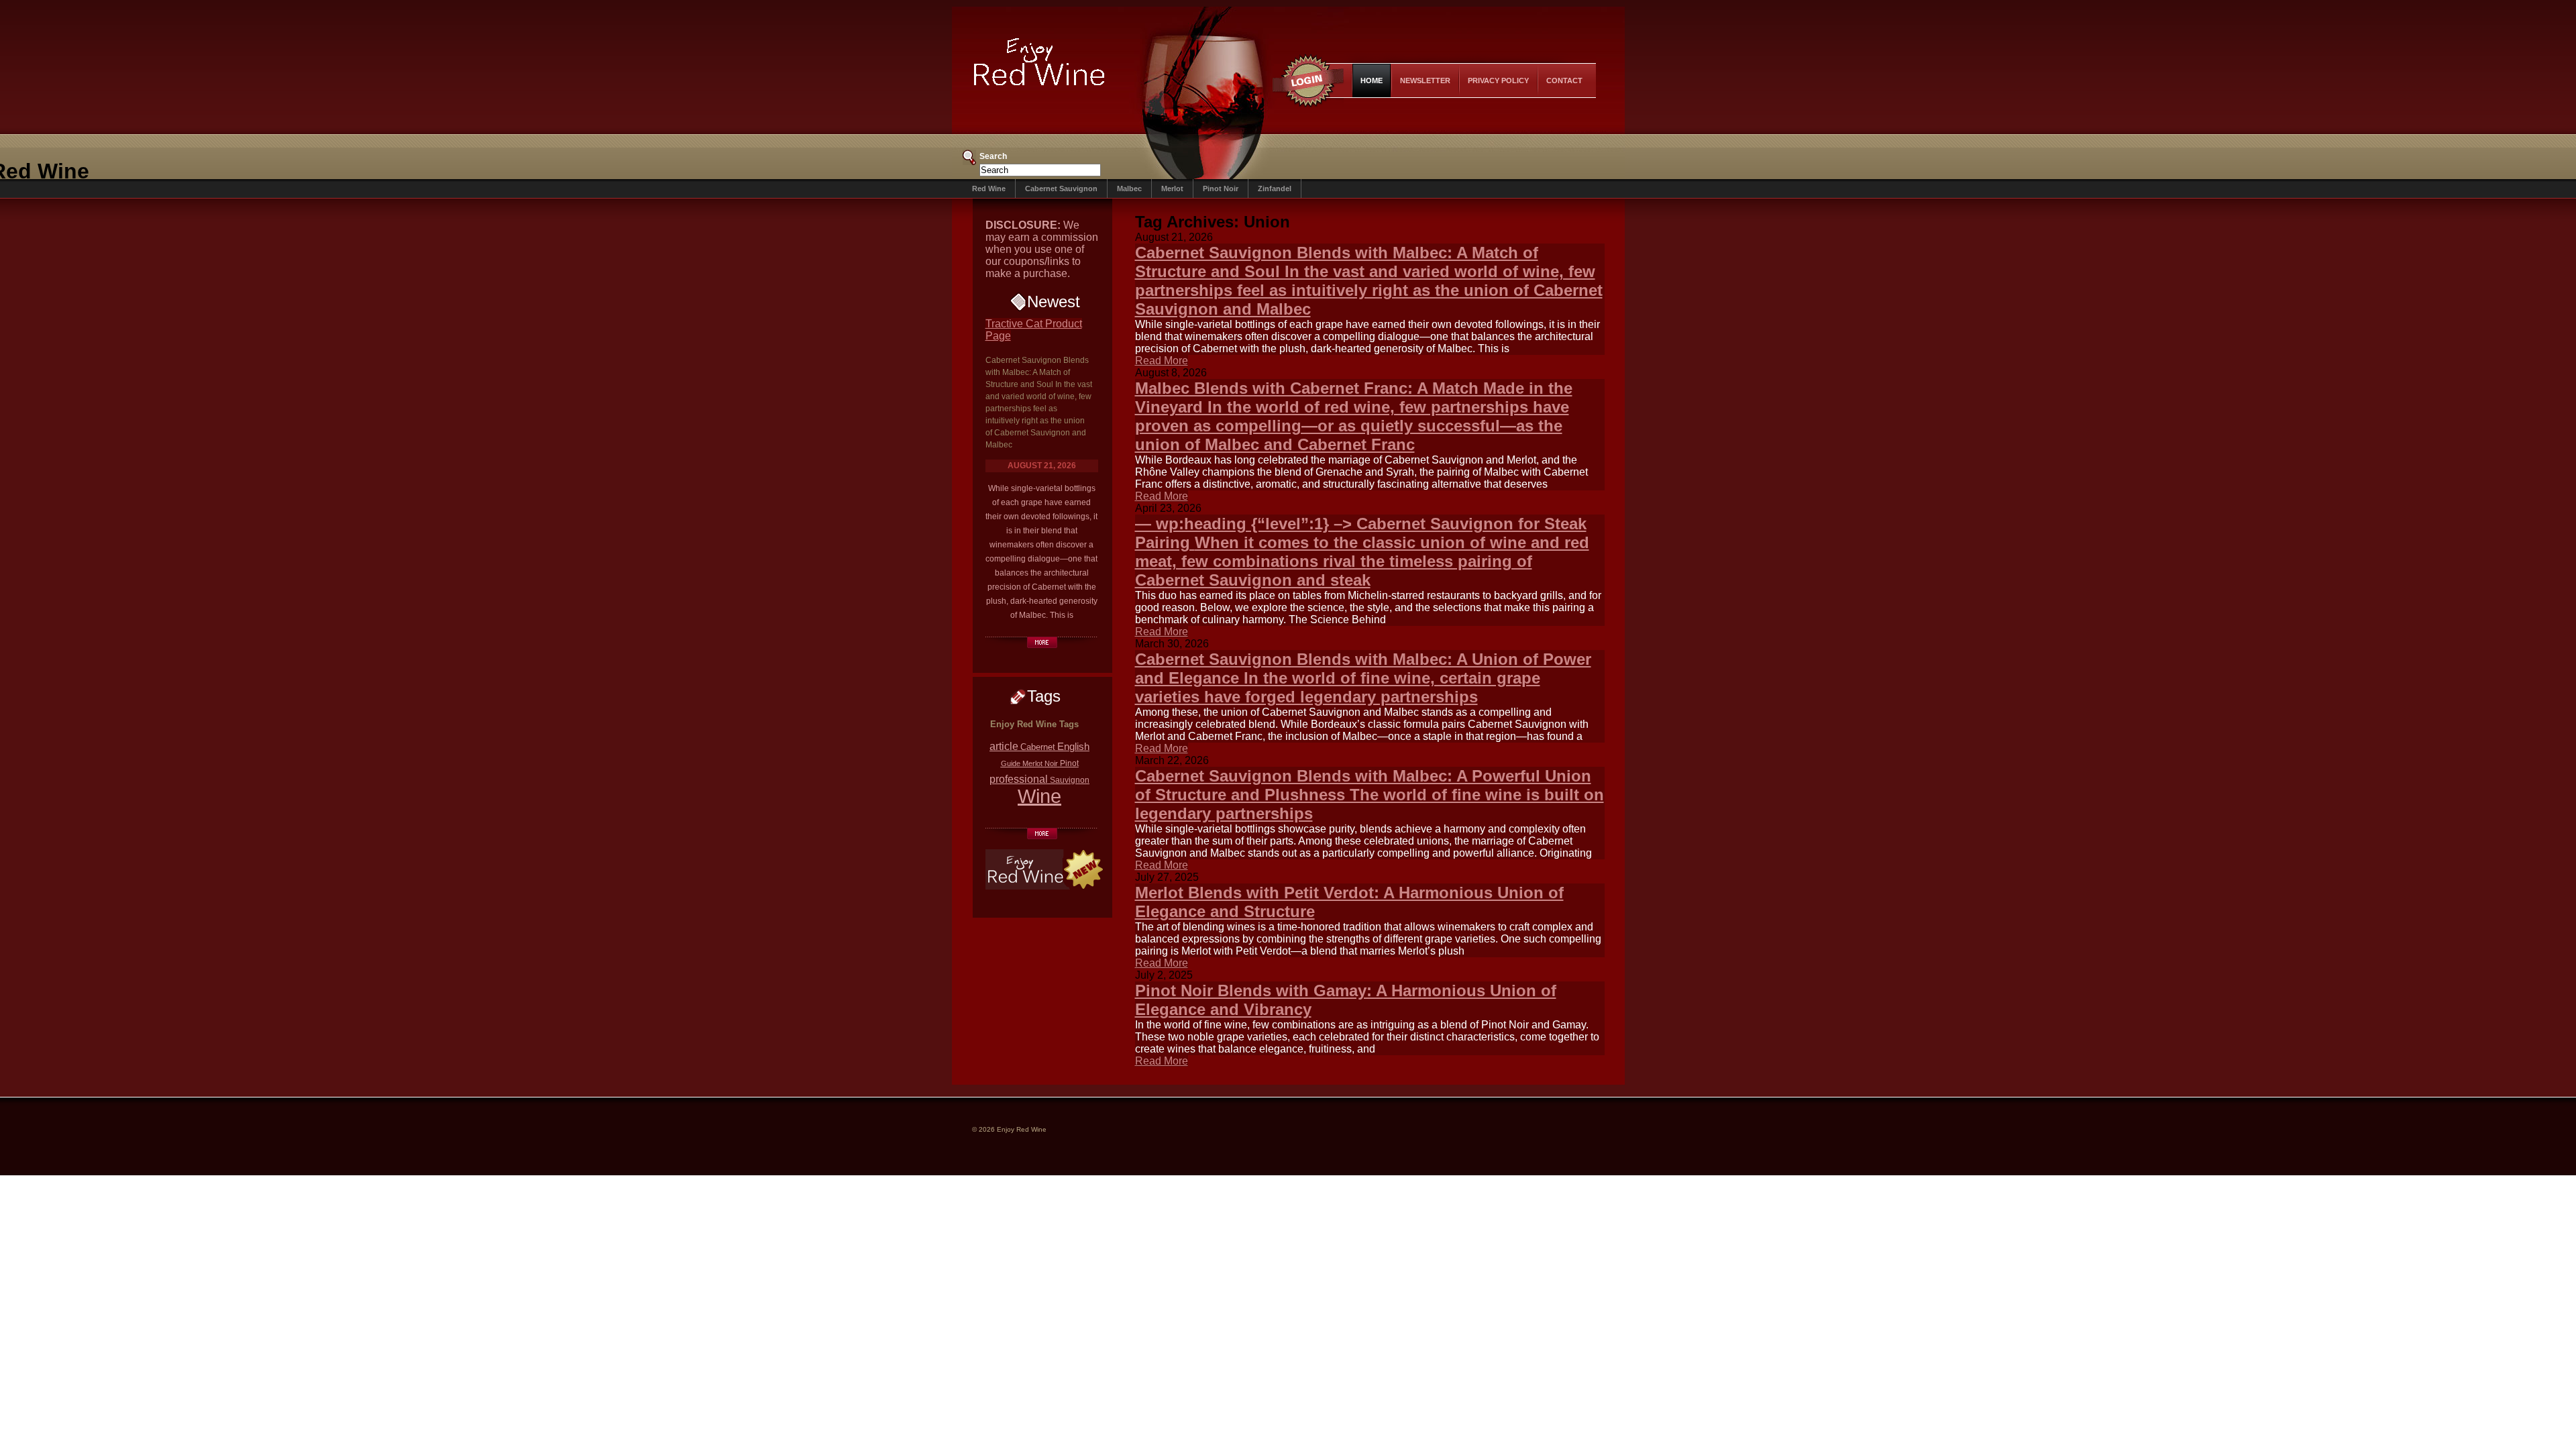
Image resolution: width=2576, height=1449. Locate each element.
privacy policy (1498, 80)
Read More (1162, 361)
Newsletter (1425, 80)
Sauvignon (1070, 780)
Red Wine (989, 189)
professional (1019, 779)
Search (993, 156)
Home (1372, 80)
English (1073, 746)
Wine (1039, 796)
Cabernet (1038, 747)
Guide (1011, 763)
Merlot (1172, 189)
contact (1564, 80)
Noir (1051, 763)
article (1004, 746)
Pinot (1069, 763)
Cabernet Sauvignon (1061, 189)
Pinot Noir (1221, 189)
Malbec (1129, 189)
